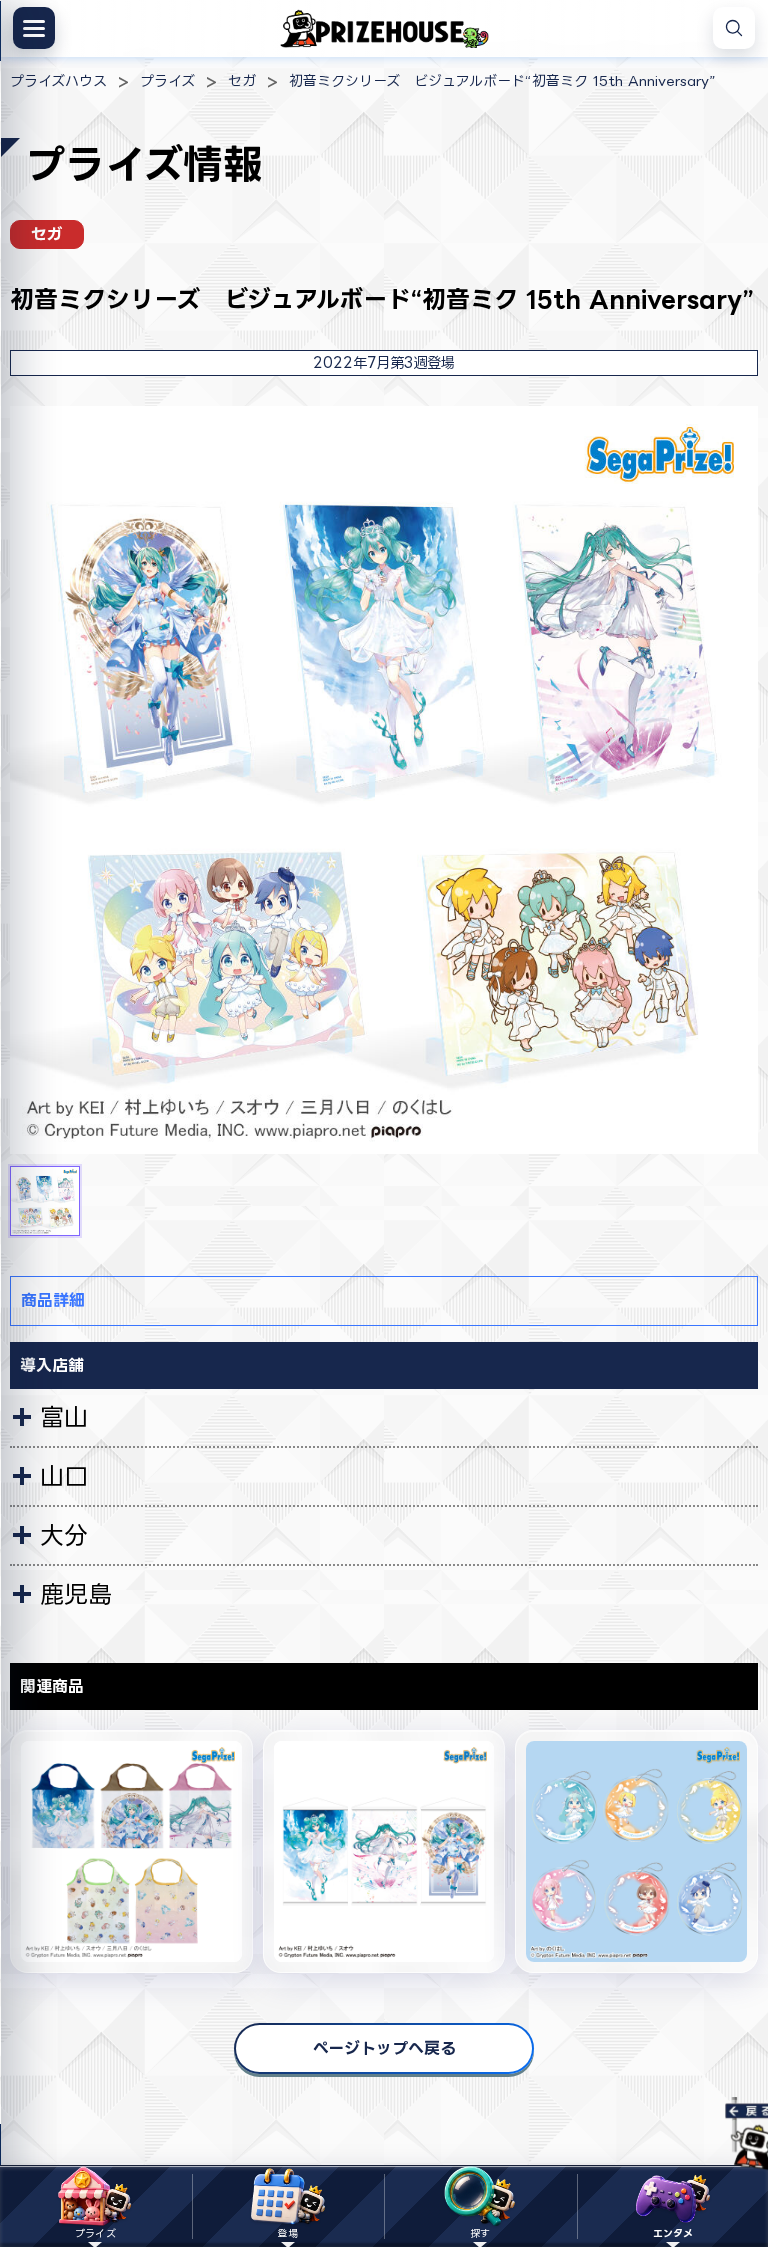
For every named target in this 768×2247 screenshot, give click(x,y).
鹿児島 (76, 1594)
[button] (45, 1201)
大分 (64, 1535)
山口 (64, 1476)
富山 (64, 1417)
